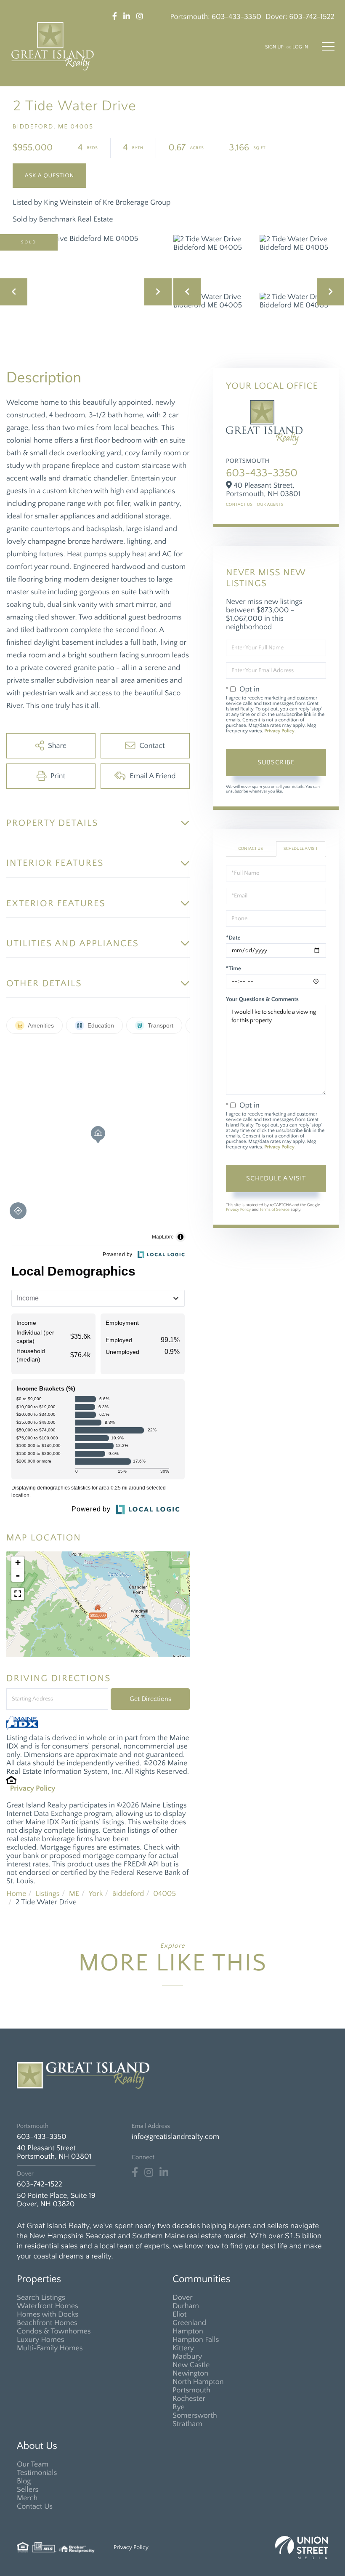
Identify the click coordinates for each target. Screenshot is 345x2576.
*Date (233, 938)
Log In (300, 47)
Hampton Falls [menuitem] (196, 2340)
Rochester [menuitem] (189, 2399)
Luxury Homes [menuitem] (41, 2340)
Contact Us (239, 505)
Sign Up (274, 47)
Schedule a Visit (301, 849)
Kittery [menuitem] (183, 2348)
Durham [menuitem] (186, 2306)
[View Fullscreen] (18, 1594)
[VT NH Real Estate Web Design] (302, 2548)
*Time (234, 969)
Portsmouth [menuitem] (191, 2390)
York (96, 1894)
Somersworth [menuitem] (195, 2416)
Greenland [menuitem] (189, 2323)
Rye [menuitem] (179, 2407)
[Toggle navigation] (328, 46)
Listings (47, 1894)
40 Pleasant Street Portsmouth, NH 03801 (54, 2152)
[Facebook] (135, 2173)
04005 (165, 1894)
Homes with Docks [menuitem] (48, 2314)
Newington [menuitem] (190, 2373)
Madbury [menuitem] (187, 2357)
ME (74, 1894)
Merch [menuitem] (27, 2498)
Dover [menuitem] (183, 2298)
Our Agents (270, 505)
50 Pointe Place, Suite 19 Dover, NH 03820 (56, 2200)
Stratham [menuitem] (187, 2424)
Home (16, 1894)
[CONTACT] (49, 176)
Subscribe (276, 762)
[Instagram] (149, 2173)
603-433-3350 (236, 17)
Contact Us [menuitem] (35, 2507)
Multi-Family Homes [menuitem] (50, 2348)
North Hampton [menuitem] (198, 2382)
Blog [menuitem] (24, 2481)
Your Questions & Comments (262, 999)
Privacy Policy (33, 1789)
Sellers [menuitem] (28, 2490)
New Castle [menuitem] (191, 2365)
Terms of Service (275, 1210)
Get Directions (150, 1699)
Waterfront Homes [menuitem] (48, 2306)
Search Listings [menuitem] (41, 2298)
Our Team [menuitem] (33, 2464)
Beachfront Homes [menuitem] (47, 2323)
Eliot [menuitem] (179, 2314)
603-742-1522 (312, 17)
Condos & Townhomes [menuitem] (54, 2331)
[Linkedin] (164, 2173)
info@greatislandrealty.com (175, 2137)
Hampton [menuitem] (188, 2331)
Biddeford (128, 1894)
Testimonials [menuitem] (37, 2473)
